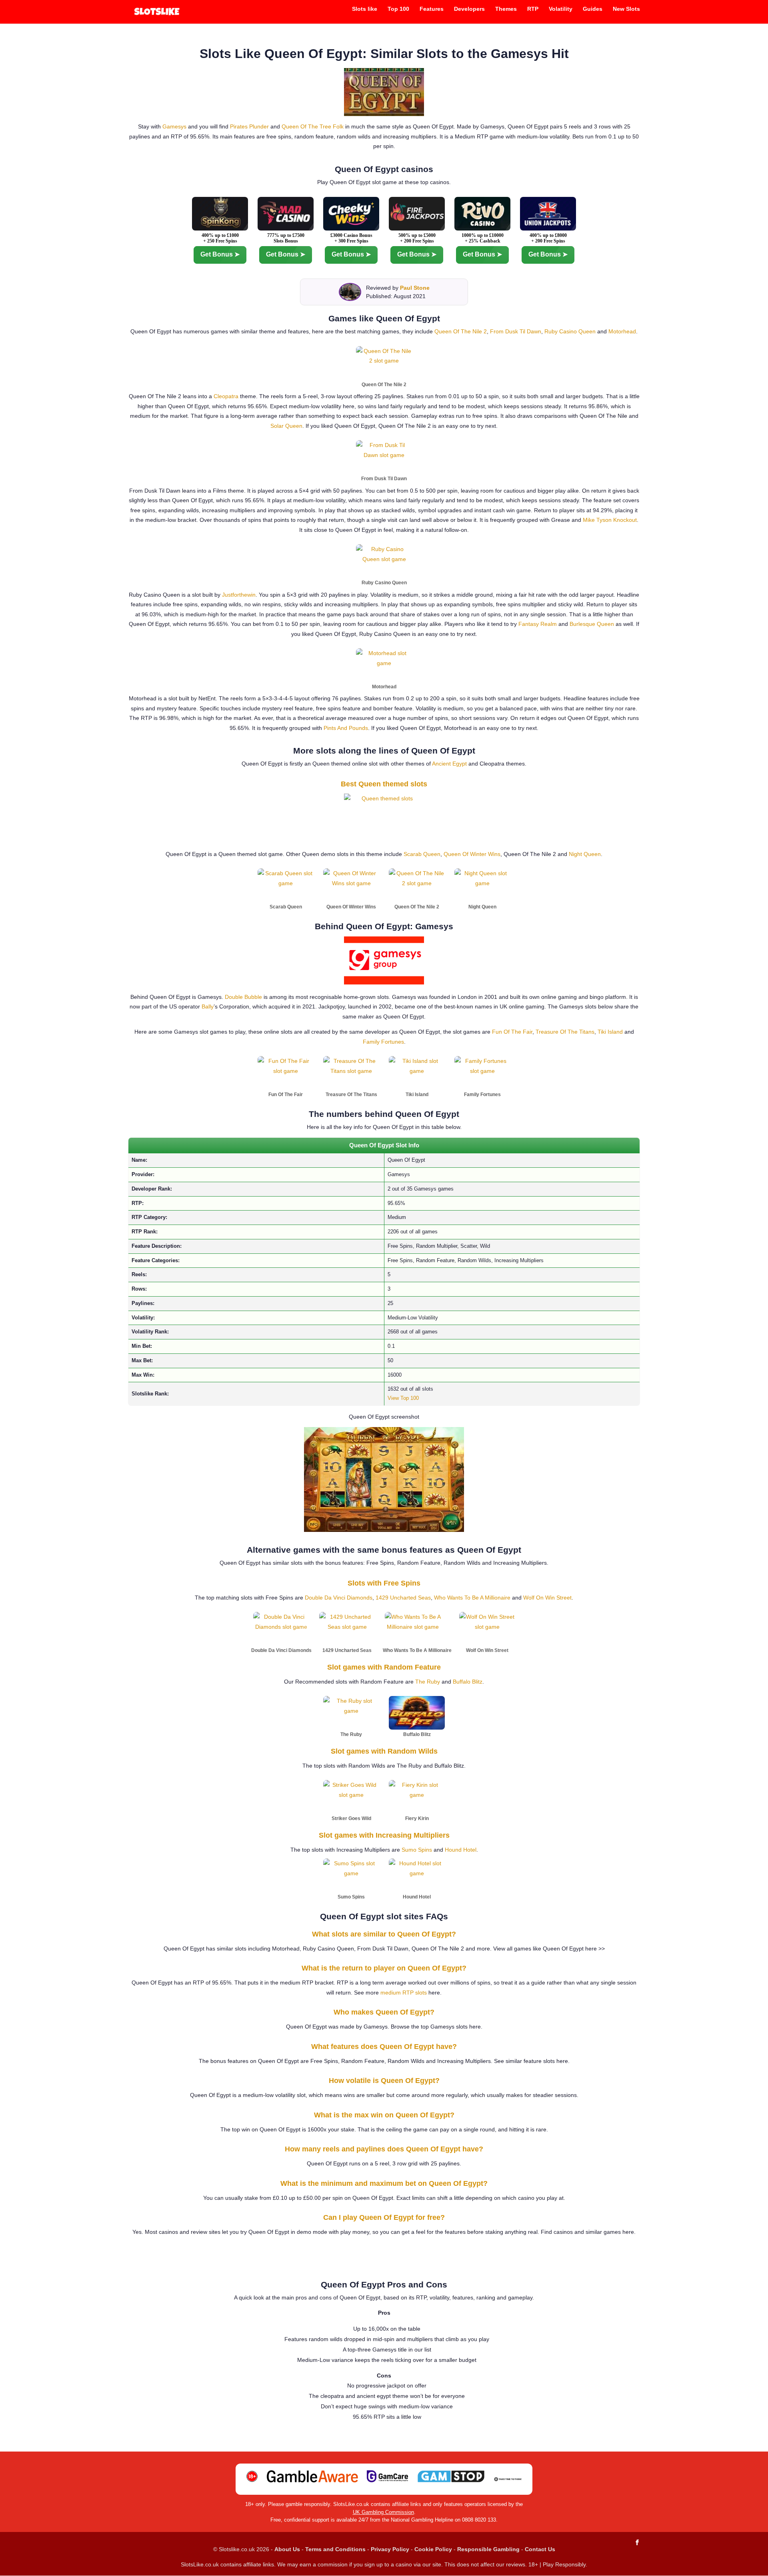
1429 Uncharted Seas (403, 1598)
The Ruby (428, 1682)
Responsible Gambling (488, 2549)
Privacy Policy (390, 2549)
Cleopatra (226, 396)
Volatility (561, 9)
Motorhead (622, 331)
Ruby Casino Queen (570, 331)
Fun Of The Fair (512, 1032)
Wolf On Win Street (547, 1598)
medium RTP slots (404, 1993)
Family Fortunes (383, 1042)
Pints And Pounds (346, 728)
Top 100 (398, 9)
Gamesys (174, 126)
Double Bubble (243, 997)
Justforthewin (239, 595)
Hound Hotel (461, 1850)
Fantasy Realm (538, 624)
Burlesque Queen (592, 624)
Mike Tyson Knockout (610, 520)
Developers (469, 9)
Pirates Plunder (249, 126)
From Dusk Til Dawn (516, 331)
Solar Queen (286, 426)
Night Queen (585, 854)
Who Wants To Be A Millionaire (472, 1598)
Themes (506, 9)
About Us (287, 2549)
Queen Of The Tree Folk (313, 126)
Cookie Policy (433, 2549)
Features (432, 9)
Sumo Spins (417, 1850)
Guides (593, 9)
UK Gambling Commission (383, 2512)
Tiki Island (610, 1032)
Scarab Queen (422, 854)
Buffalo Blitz (468, 1682)
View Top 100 (403, 1398)
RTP (533, 9)
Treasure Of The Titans (565, 1032)
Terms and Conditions (335, 2549)
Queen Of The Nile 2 (461, 331)
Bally (208, 1006)
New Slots (626, 9)
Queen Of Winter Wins (472, 854)
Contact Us (540, 2549)
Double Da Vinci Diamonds (339, 1598)
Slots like (365, 9)
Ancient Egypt (449, 764)
